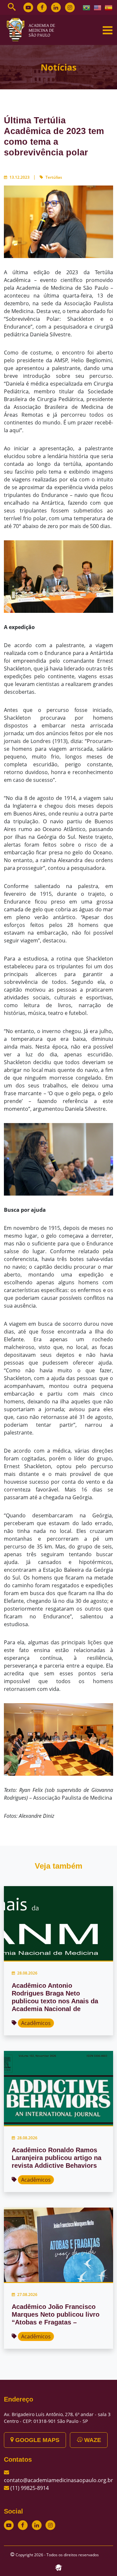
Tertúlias (54, 177)
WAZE (92, 2440)
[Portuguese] (87, 7)
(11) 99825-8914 (30, 2488)
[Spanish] (109, 7)
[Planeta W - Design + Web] (58, 2567)
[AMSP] (33, 29)
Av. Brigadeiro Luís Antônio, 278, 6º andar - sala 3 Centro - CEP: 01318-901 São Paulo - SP (57, 2418)
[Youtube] (28, 7)
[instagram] (70, 7)
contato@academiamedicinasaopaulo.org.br (58, 2480)
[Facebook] (42, 7)
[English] (98, 7)
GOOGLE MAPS (37, 2440)
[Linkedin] (56, 7)
